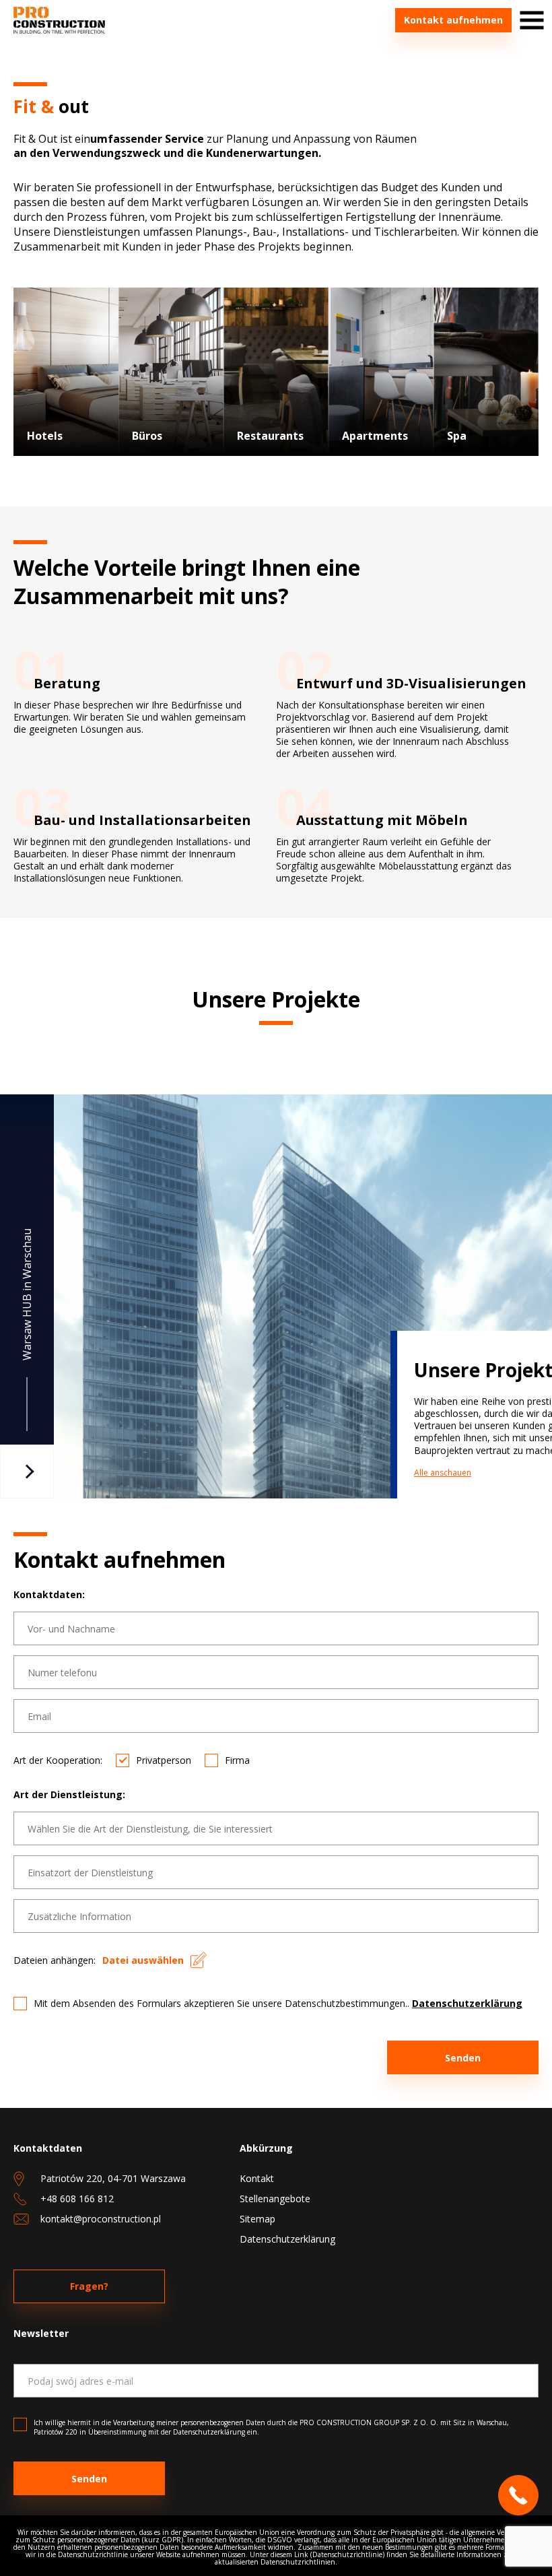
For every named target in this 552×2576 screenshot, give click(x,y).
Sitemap (257, 2219)
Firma (237, 1760)
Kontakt (257, 2178)
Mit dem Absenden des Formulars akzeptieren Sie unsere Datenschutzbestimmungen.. (278, 2003)
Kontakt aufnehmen (453, 20)
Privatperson (164, 1760)
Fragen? (89, 2286)
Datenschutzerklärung (467, 2003)
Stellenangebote (275, 2199)
